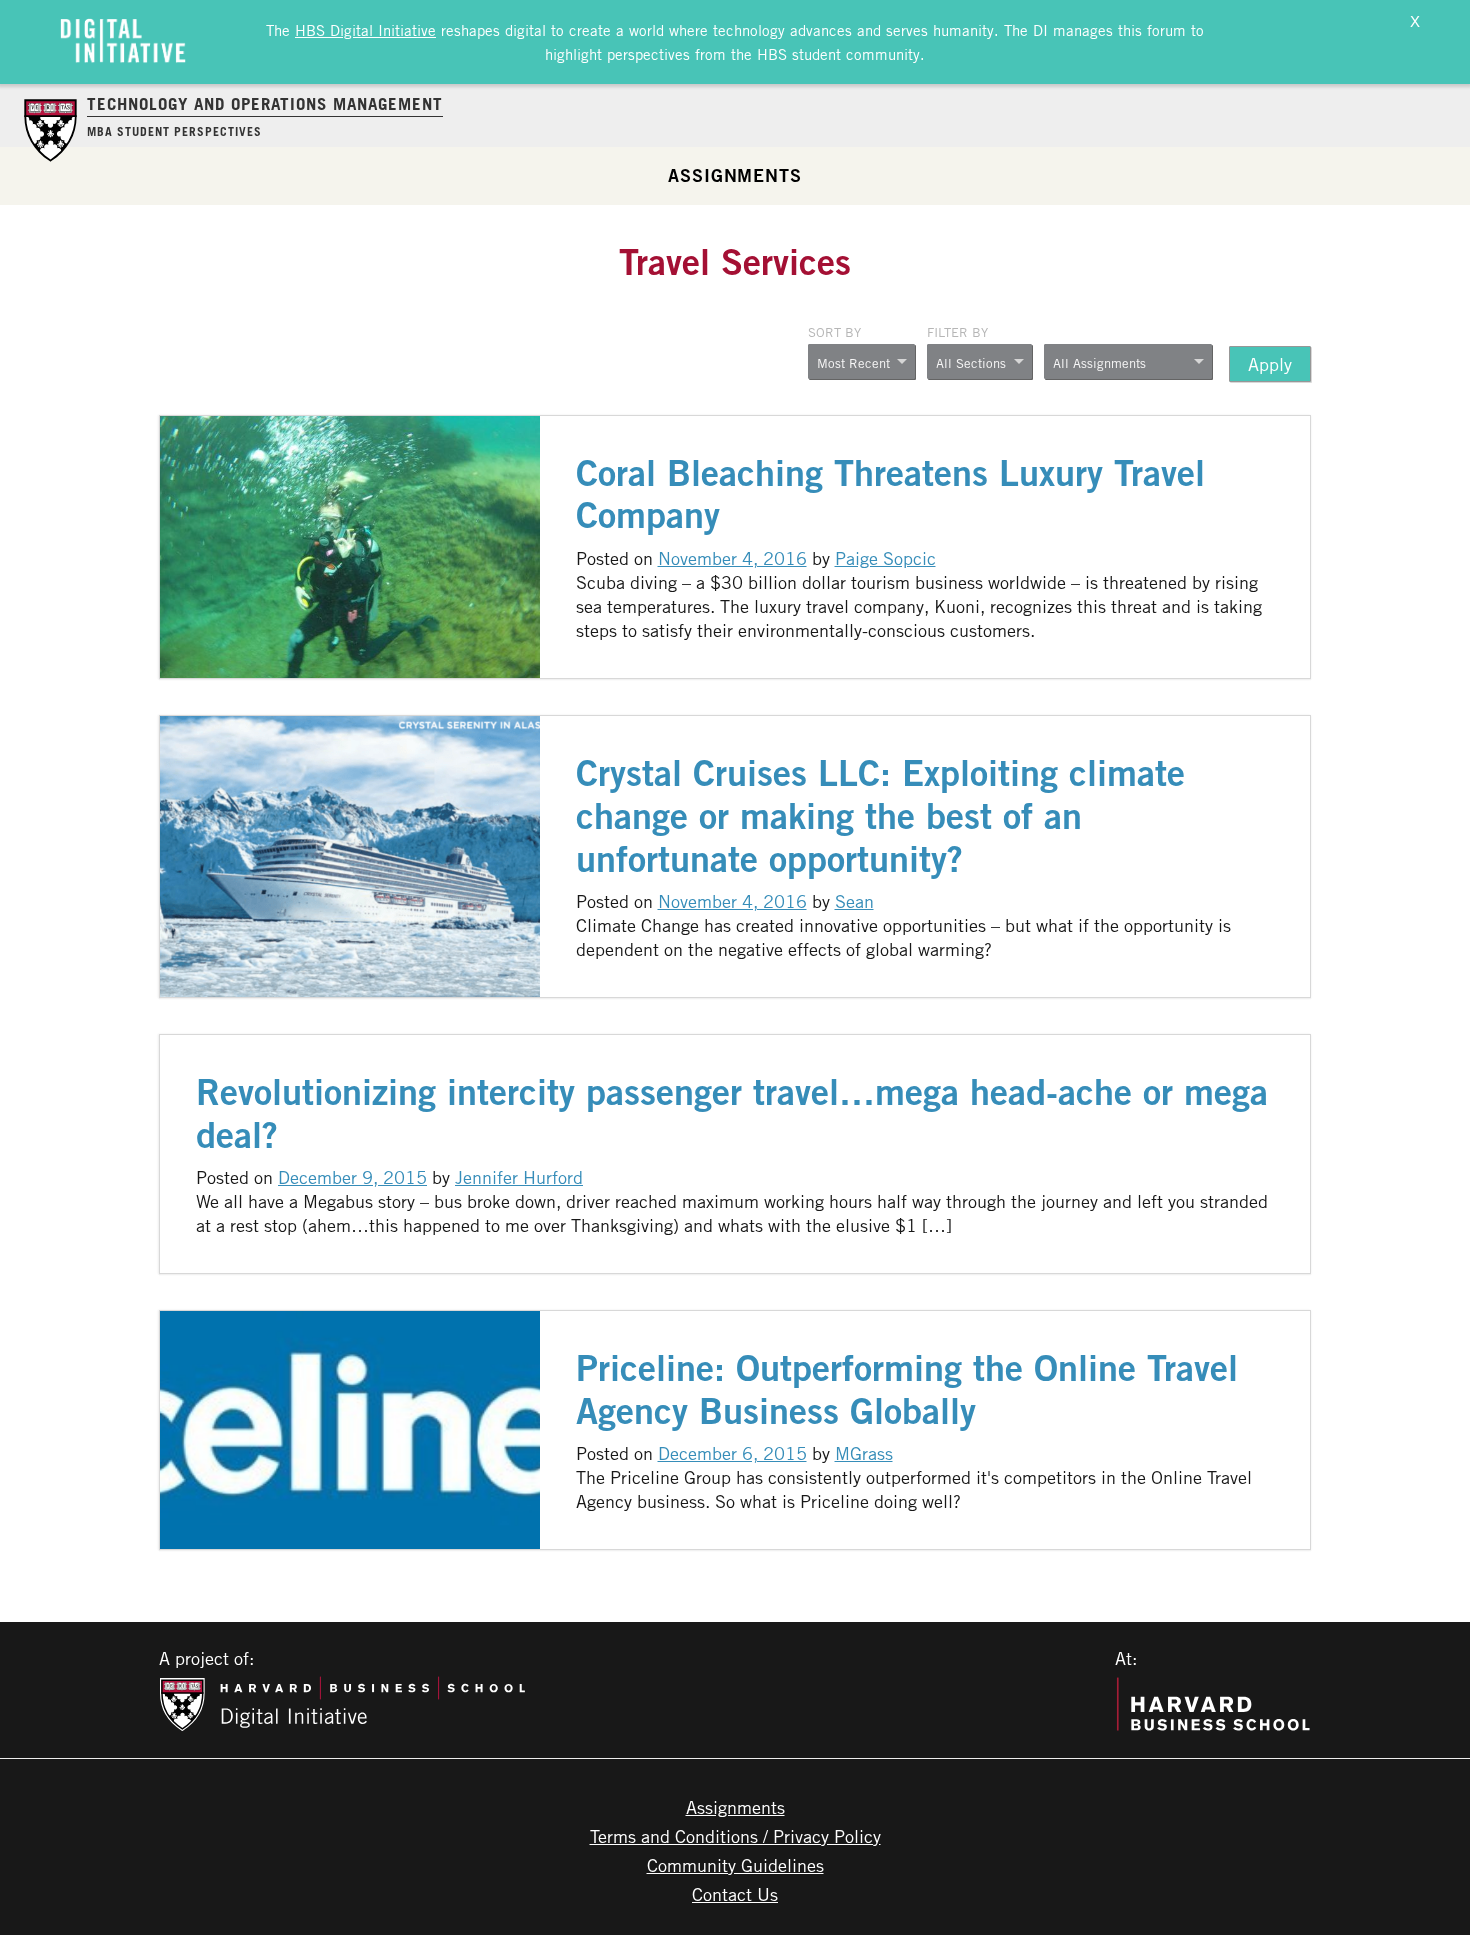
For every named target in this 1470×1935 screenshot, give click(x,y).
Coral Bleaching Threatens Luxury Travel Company (890, 494)
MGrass (864, 1453)
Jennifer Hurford (519, 1177)
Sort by (834, 332)
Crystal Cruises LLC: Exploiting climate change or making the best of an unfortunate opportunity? (880, 815)
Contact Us (735, 1894)
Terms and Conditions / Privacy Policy (735, 1836)
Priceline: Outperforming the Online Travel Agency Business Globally (907, 1389)
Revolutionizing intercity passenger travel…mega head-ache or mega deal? (732, 1113)
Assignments (735, 175)
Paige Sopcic (885, 558)
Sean (854, 901)
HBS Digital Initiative (365, 30)
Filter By (957, 332)
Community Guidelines (735, 1865)
